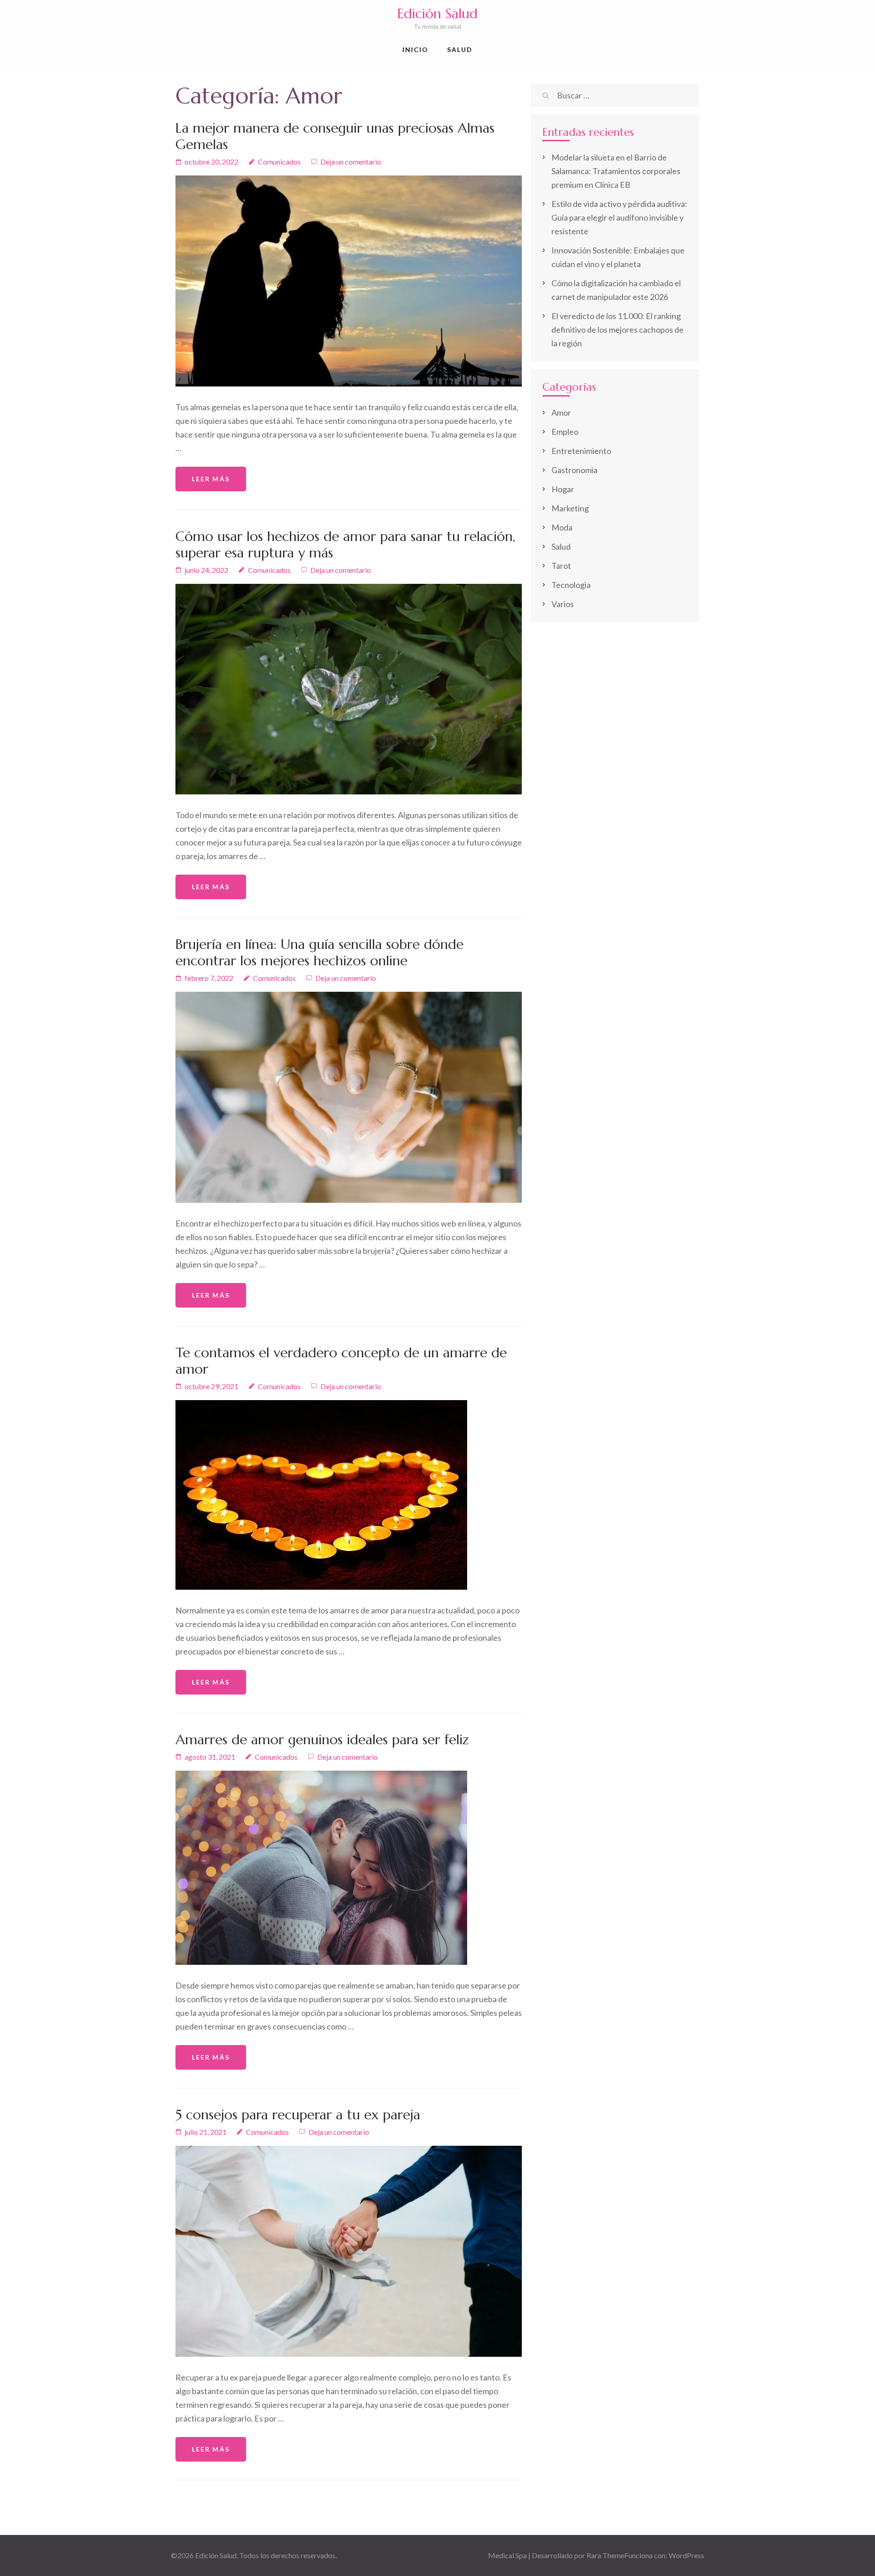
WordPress (686, 2555)
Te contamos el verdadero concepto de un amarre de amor (341, 1361)
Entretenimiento (581, 451)
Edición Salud (437, 13)
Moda (562, 527)
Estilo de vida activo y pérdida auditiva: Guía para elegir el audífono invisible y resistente (619, 217)
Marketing (570, 508)
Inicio (416, 49)
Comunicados (279, 162)
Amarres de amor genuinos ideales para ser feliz (322, 1739)
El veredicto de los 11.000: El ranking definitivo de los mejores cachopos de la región (618, 330)
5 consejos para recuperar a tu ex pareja (298, 2115)
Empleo (565, 432)
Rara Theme (605, 2555)
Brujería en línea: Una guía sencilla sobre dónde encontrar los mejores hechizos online (319, 952)
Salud (460, 49)
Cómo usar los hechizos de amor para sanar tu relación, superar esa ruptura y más (345, 544)
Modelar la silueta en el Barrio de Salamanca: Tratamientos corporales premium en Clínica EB (616, 171)
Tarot (561, 566)
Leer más (211, 479)
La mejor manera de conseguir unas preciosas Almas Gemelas (335, 136)
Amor (561, 412)
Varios (563, 604)
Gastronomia (574, 470)
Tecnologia (571, 585)
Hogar (563, 489)
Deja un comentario (351, 162)
